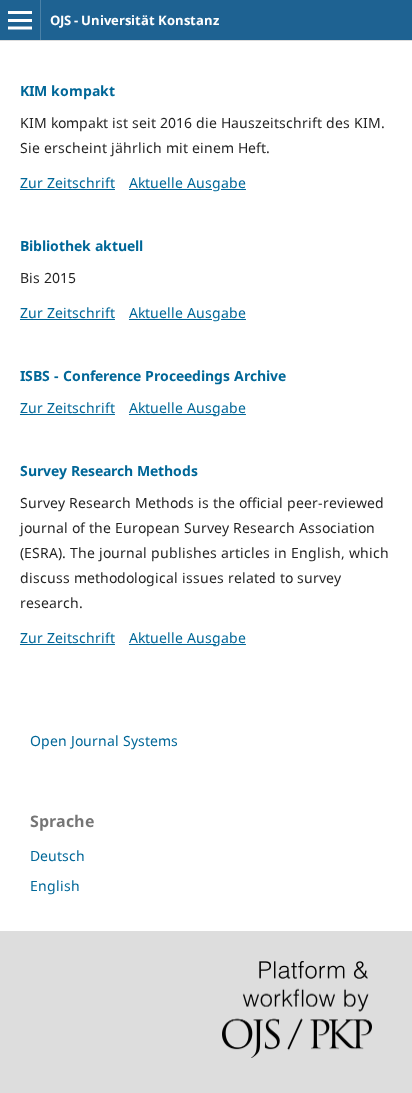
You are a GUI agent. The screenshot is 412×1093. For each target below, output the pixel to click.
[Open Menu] (20, 20)
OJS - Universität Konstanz (134, 20)
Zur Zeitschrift (67, 182)
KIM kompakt (67, 90)
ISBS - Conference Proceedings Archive (153, 375)
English (55, 885)
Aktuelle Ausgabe (187, 182)
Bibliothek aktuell (81, 245)
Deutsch (57, 855)
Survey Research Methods (109, 470)
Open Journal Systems (104, 740)
